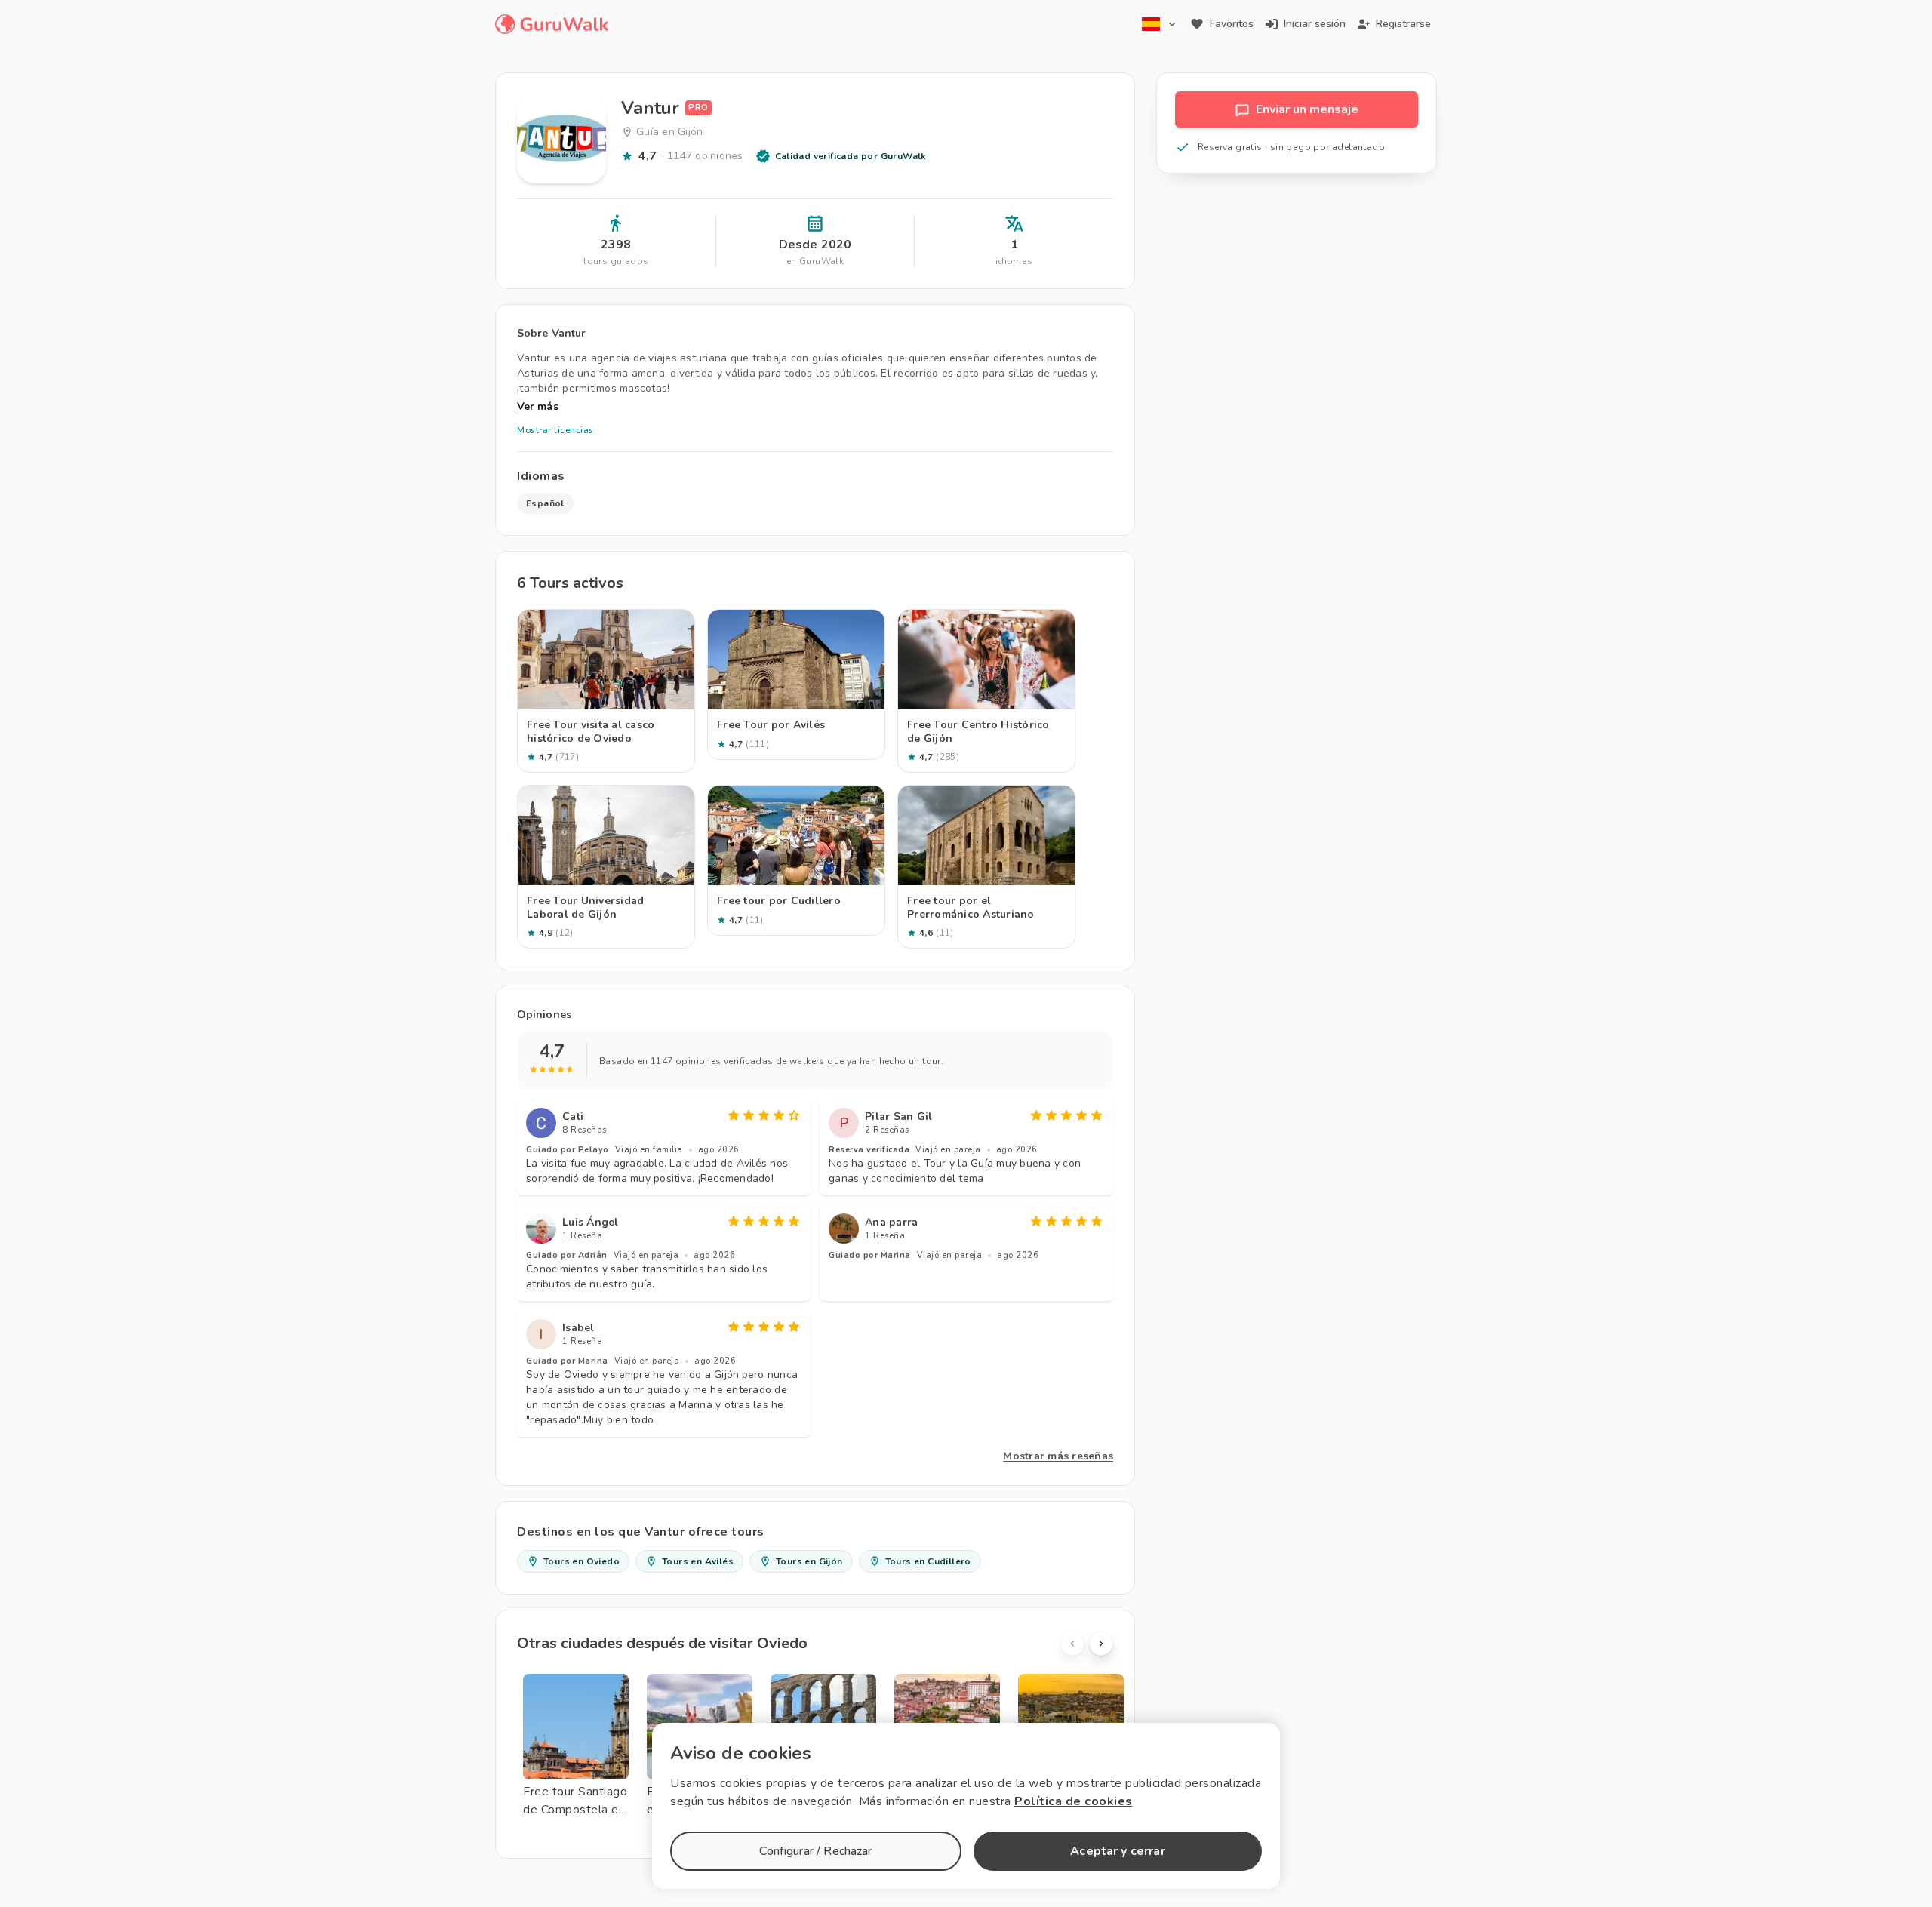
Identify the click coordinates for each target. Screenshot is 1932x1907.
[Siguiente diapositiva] (1101, 1644)
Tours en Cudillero (928, 1561)
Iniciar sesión (1315, 24)
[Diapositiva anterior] (1072, 1644)
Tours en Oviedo (581, 1561)
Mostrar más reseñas (1058, 1456)
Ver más (538, 406)
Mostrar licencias (555, 430)
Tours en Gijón (809, 1561)
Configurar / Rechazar (815, 1851)
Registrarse (1403, 24)
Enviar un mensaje (1307, 109)
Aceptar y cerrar (1117, 1851)
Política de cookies (1074, 1801)
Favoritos (1232, 24)
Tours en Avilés (698, 1561)
